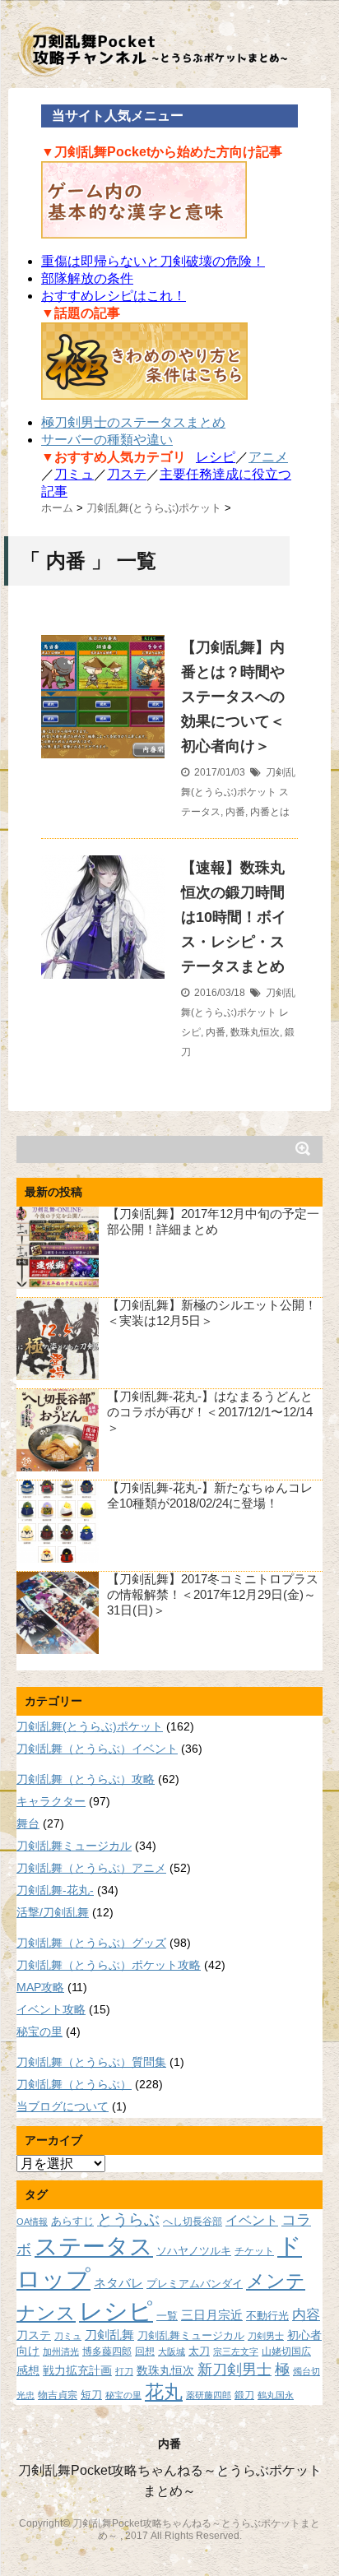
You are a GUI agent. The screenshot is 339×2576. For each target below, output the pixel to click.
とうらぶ (128, 2219)
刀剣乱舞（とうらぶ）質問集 (91, 2062)
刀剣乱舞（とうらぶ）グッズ (91, 1943)
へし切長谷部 (193, 2221)
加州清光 (61, 2351)
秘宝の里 (39, 2032)
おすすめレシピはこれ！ (114, 296)
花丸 (164, 2392)
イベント (252, 2220)
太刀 (199, 2351)
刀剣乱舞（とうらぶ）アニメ (91, 1868)
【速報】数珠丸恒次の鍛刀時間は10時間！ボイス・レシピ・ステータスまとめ (234, 917)
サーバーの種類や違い (107, 440)
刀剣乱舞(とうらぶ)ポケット (90, 1726)
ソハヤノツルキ (194, 2251)
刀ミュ (74, 474)
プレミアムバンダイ (195, 2284)
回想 (145, 2351)
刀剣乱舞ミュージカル (74, 1846)
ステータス (94, 2247)
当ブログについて (63, 2106)
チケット (254, 2251)
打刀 (124, 2371)
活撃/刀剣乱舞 (53, 1912)
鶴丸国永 (276, 2395)
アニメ (268, 457)
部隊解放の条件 (87, 278)
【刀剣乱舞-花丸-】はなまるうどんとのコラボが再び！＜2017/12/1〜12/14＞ (210, 1412)
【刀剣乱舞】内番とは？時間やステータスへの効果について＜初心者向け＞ (233, 697)
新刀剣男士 (235, 2369)
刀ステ (127, 474)
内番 (235, 812)
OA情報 (32, 2222)
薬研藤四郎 (209, 2395)
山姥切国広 (286, 2351)
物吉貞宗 (58, 2395)
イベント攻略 (51, 2009)
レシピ (216, 457)
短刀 (91, 2395)
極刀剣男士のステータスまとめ (133, 422)
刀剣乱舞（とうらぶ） (74, 2084)
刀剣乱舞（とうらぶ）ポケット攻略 (109, 1965)
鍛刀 (244, 2395)
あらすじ (72, 2221)
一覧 (167, 2316)
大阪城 (172, 2351)
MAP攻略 (40, 1987)
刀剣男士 (266, 2336)
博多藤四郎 (107, 2351)
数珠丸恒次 (255, 1032)
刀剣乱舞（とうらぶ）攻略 (86, 1779)
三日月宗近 (212, 2315)
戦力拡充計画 (77, 2370)
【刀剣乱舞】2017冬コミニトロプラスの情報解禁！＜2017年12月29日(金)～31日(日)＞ (213, 1594)
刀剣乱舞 (109, 2335)
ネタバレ (118, 2283)
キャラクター (51, 1801)
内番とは (270, 812)
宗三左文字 (236, 2351)
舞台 (28, 1823)
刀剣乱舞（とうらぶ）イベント (97, 1749)
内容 (306, 2314)
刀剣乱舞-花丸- (55, 1890)
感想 (28, 2370)
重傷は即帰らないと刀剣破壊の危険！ (153, 261)
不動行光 (267, 2316)
